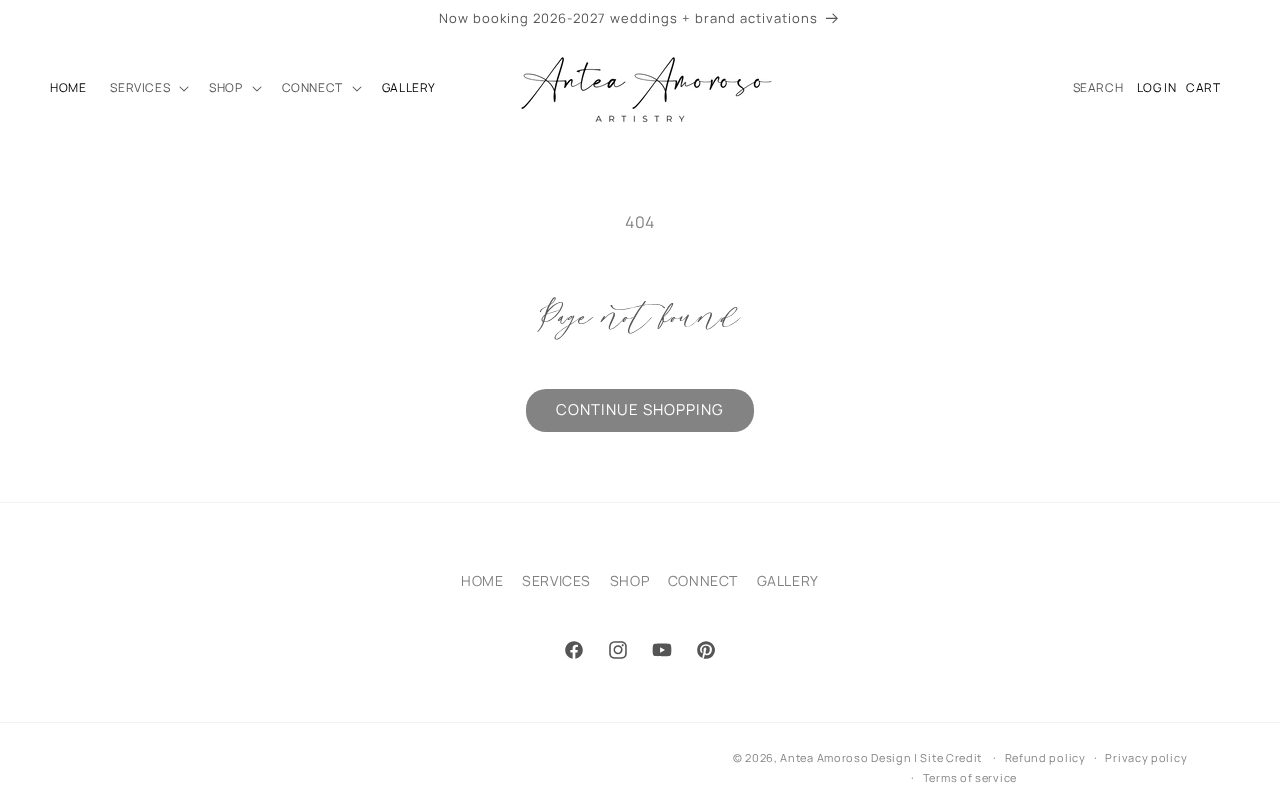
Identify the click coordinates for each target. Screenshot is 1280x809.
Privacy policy (1146, 757)
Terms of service (970, 777)
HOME (482, 580)
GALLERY (788, 580)
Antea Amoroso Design (845, 757)
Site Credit (951, 757)
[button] (147, 88)
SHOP (629, 580)
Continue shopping (640, 409)
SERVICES (556, 580)
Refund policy (1045, 757)
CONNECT (703, 580)
